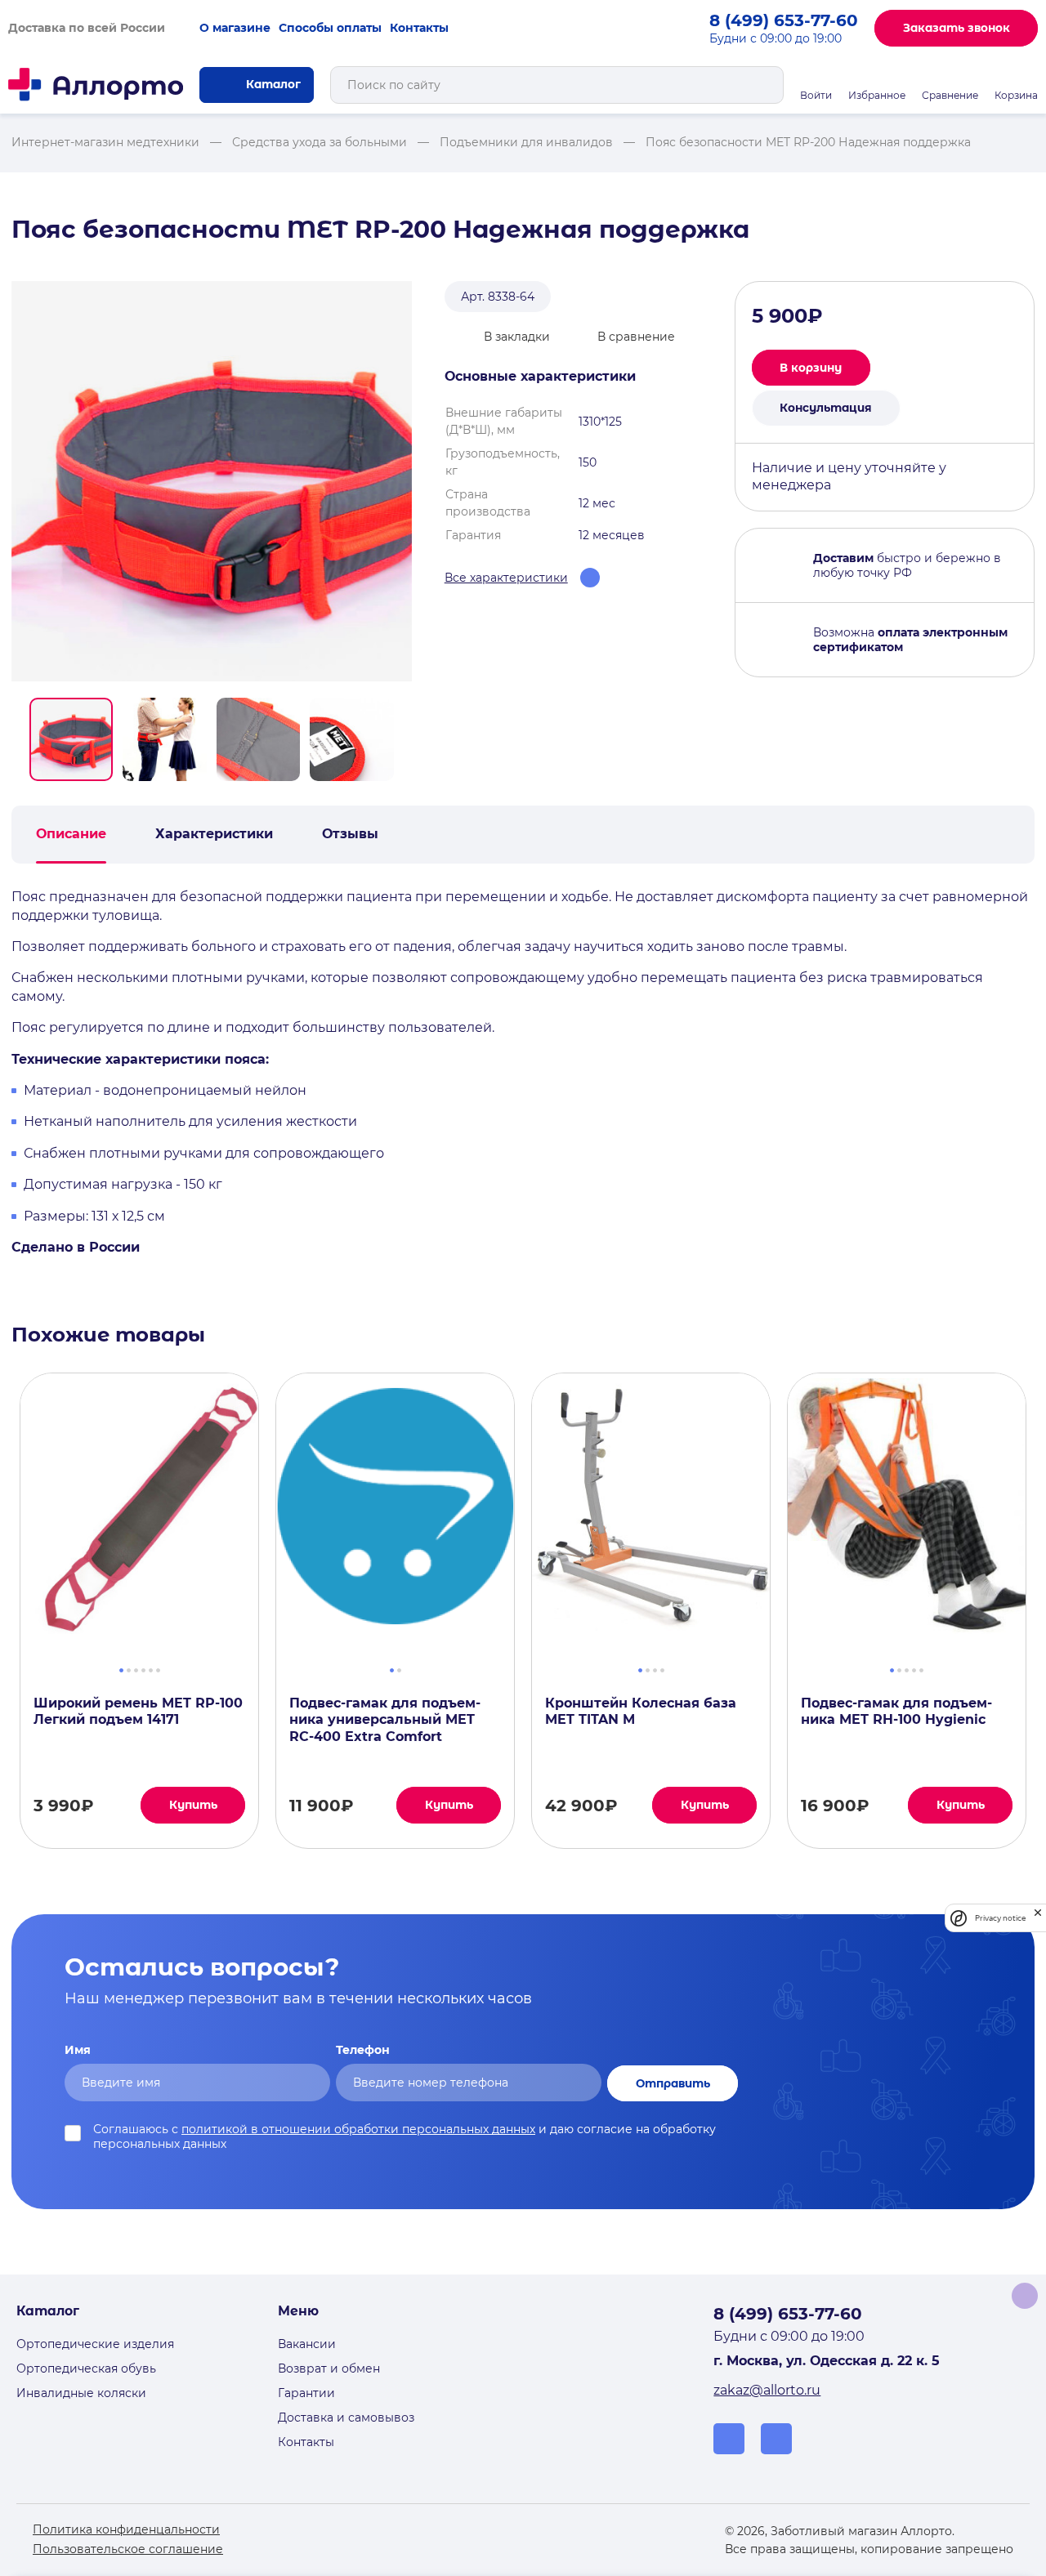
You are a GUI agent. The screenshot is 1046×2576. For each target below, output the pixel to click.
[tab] (121, 1668)
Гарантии (306, 2393)
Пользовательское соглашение (128, 2549)
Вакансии (307, 2344)
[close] (1038, 1918)
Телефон (363, 2050)
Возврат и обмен (329, 2368)
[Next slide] (405, 739)
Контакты (419, 28)
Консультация (826, 408)
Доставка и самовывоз (346, 2418)
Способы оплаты (330, 28)
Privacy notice (1000, 1918)
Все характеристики (506, 578)
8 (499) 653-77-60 (784, 20)
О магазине (235, 28)
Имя (78, 2050)
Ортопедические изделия (95, 2344)
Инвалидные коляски (81, 2393)
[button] (71, 739)
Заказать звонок (957, 28)
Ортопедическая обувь (86, 2368)
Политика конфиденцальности (126, 2529)
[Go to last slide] (18, 739)
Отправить (673, 2083)
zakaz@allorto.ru (767, 2390)
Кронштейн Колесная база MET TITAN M (641, 1712)
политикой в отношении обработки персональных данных (358, 2129)
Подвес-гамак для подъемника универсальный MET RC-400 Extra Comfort (385, 1720)
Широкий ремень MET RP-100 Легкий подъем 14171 (138, 1712)
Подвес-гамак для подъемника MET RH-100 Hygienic (896, 1712)
